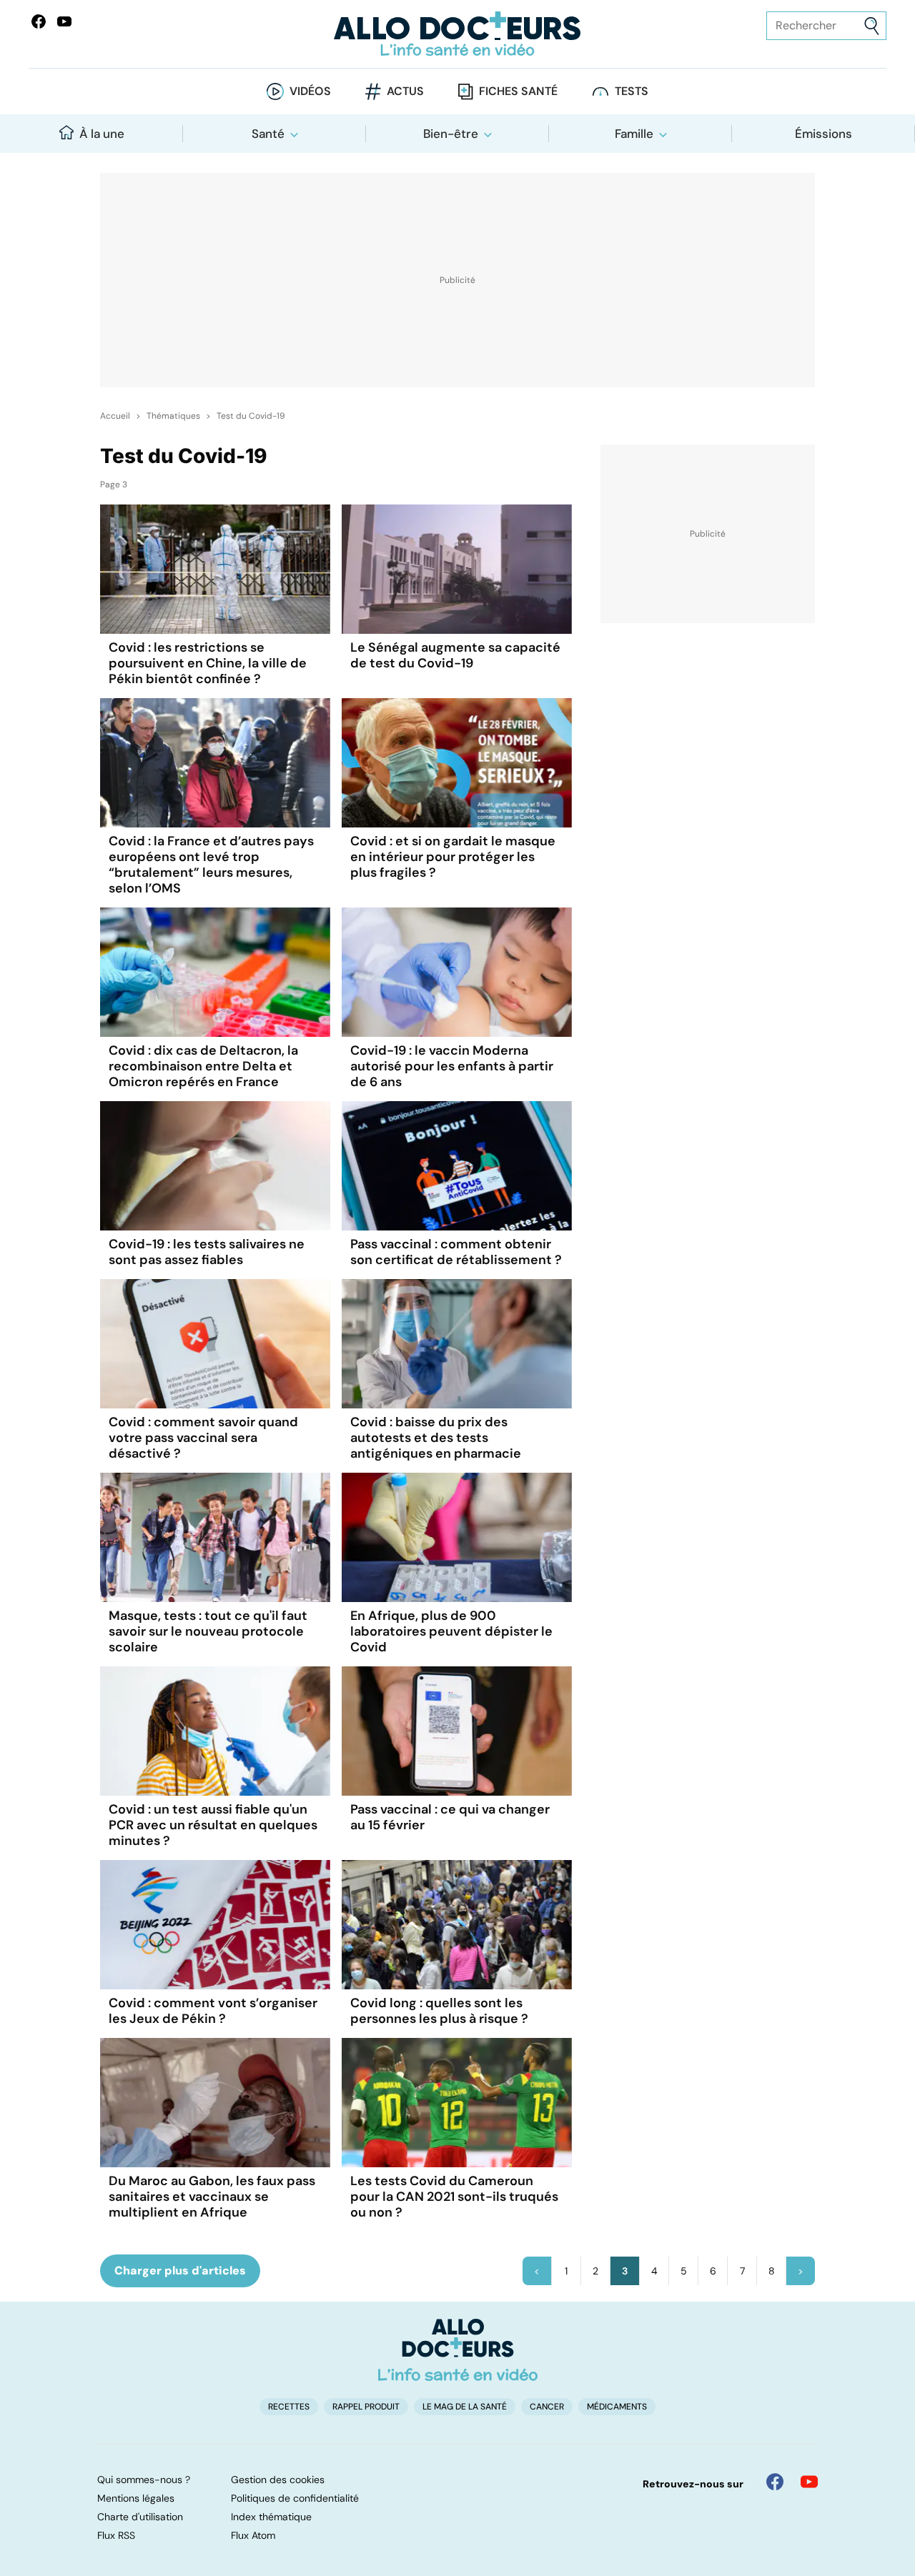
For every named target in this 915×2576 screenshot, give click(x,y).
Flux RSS (116, 2535)
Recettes (289, 2407)
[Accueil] (458, 2349)
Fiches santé (518, 91)
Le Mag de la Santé (465, 2407)
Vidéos (310, 91)
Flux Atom (253, 2535)
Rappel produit (366, 2407)
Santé (268, 134)
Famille (634, 134)
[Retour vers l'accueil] (457, 34)
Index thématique (271, 2517)
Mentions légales (136, 2498)
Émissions (823, 134)
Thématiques (173, 416)
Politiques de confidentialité (295, 2498)
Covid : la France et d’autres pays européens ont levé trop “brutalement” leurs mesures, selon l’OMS (211, 865)
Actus (405, 91)
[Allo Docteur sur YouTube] (809, 2482)
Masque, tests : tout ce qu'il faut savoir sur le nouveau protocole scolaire (208, 1631)
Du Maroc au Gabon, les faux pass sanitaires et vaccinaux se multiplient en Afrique (212, 2197)
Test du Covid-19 (251, 416)
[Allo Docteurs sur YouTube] (64, 21)
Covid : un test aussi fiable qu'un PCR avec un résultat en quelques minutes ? (213, 1825)
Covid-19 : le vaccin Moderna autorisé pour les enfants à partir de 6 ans (452, 1066)
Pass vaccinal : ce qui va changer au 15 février (450, 1817)
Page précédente (537, 2271)
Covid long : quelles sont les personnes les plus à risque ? (439, 2011)
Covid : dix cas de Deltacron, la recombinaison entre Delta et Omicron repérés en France (203, 1066)
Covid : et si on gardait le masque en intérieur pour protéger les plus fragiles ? (453, 857)
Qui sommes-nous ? (144, 2480)
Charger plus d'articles (180, 2271)
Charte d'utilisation (140, 2517)
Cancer (547, 2407)
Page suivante (801, 2271)
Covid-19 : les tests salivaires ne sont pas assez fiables (207, 1252)
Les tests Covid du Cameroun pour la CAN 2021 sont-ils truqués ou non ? (454, 2197)
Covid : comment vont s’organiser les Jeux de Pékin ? (213, 2011)
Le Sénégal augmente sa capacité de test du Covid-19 (455, 655)
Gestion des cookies (278, 2480)
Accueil (115, 416)
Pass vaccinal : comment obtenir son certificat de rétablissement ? (456, 1252)
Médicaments (617, 2407)
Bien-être (451, 134)
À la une (102, 134)
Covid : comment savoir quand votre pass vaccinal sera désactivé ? (203, 1438)
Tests (632, 91)
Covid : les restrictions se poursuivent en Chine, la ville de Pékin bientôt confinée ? (208, 663)
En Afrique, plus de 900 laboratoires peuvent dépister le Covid (451, 1631)
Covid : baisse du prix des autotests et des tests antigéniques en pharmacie (436, 1438)
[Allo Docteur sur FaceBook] (39, 21)
